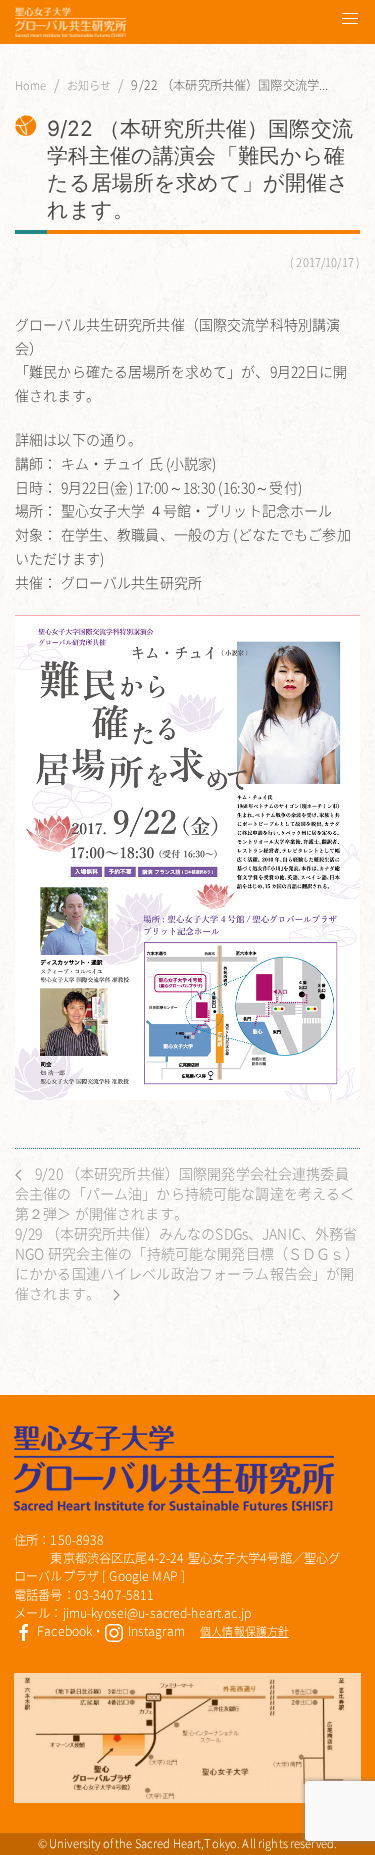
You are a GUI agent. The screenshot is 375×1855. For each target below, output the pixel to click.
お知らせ (89, 86)
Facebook (63, 1631)
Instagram (154, 1631)
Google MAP (143, 1576)
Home (31, 86)
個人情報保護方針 (244, 1631)
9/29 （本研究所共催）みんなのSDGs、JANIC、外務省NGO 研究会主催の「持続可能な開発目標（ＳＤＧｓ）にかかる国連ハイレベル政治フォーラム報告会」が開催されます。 (187, 1263)
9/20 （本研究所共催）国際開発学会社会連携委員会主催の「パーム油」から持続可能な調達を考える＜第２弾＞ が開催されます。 (184, 1193)
